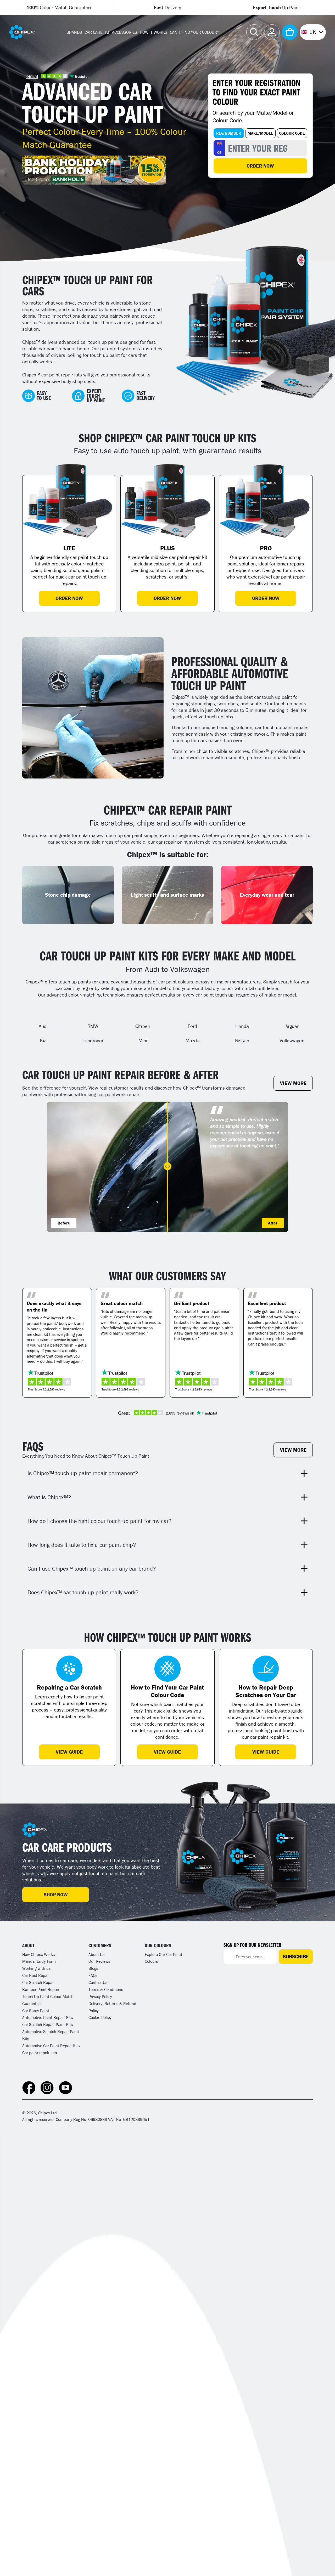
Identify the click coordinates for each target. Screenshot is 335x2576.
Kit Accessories (121, 32)
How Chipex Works (38, 1954)
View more (293, 1083)
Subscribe (296, 1956)
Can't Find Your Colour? (194, 32)
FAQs (93, 1975)
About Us (96, 1954)
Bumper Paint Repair (41, 1989)
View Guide (69, 1752)
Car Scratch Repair (38, 1982)
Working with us (36, 1968)
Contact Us (98, 1982)
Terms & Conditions (106, 1989)
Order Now (260, 166)
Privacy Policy (100, 1996)
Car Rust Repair (36, 1975)
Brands (74, 32)
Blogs (93, 1968)
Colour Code (292, 133)
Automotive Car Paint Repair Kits (51, 2046)
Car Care (94, 32)
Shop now (56, 1894)
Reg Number (229, 133)
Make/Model (260, 133)
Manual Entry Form (39, 1961)
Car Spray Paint (36, 2011)
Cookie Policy (100, 2017)
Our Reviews (99, 1961)
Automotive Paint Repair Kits (48, 2017)
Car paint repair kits (40, 2053)
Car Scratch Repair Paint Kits (48, 2024)
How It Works (153, 32)
